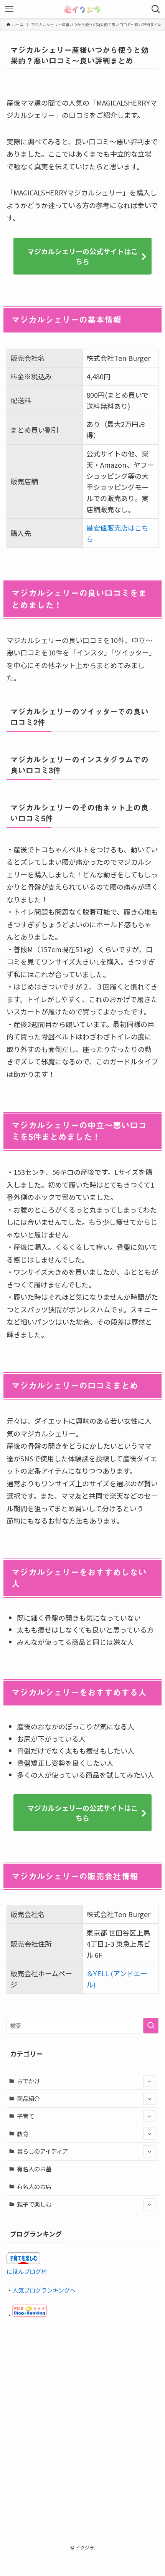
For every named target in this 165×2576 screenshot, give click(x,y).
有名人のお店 (34, 2186)
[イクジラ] (82, 9)
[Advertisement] (82, 2417)
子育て (26, 2116)
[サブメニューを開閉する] (149, 2081)
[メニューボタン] (9, 9)
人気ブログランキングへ (44, 2290)
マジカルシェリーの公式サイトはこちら (82, 256)
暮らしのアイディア (42, 2151)
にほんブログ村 (27, 2271)
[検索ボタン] (156, 9)
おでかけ (28, 2081)
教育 (23, 2134)
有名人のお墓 (34, 2169)
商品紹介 (28, 2098)
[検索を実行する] (151, 2026)
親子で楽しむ (34, 2204)
